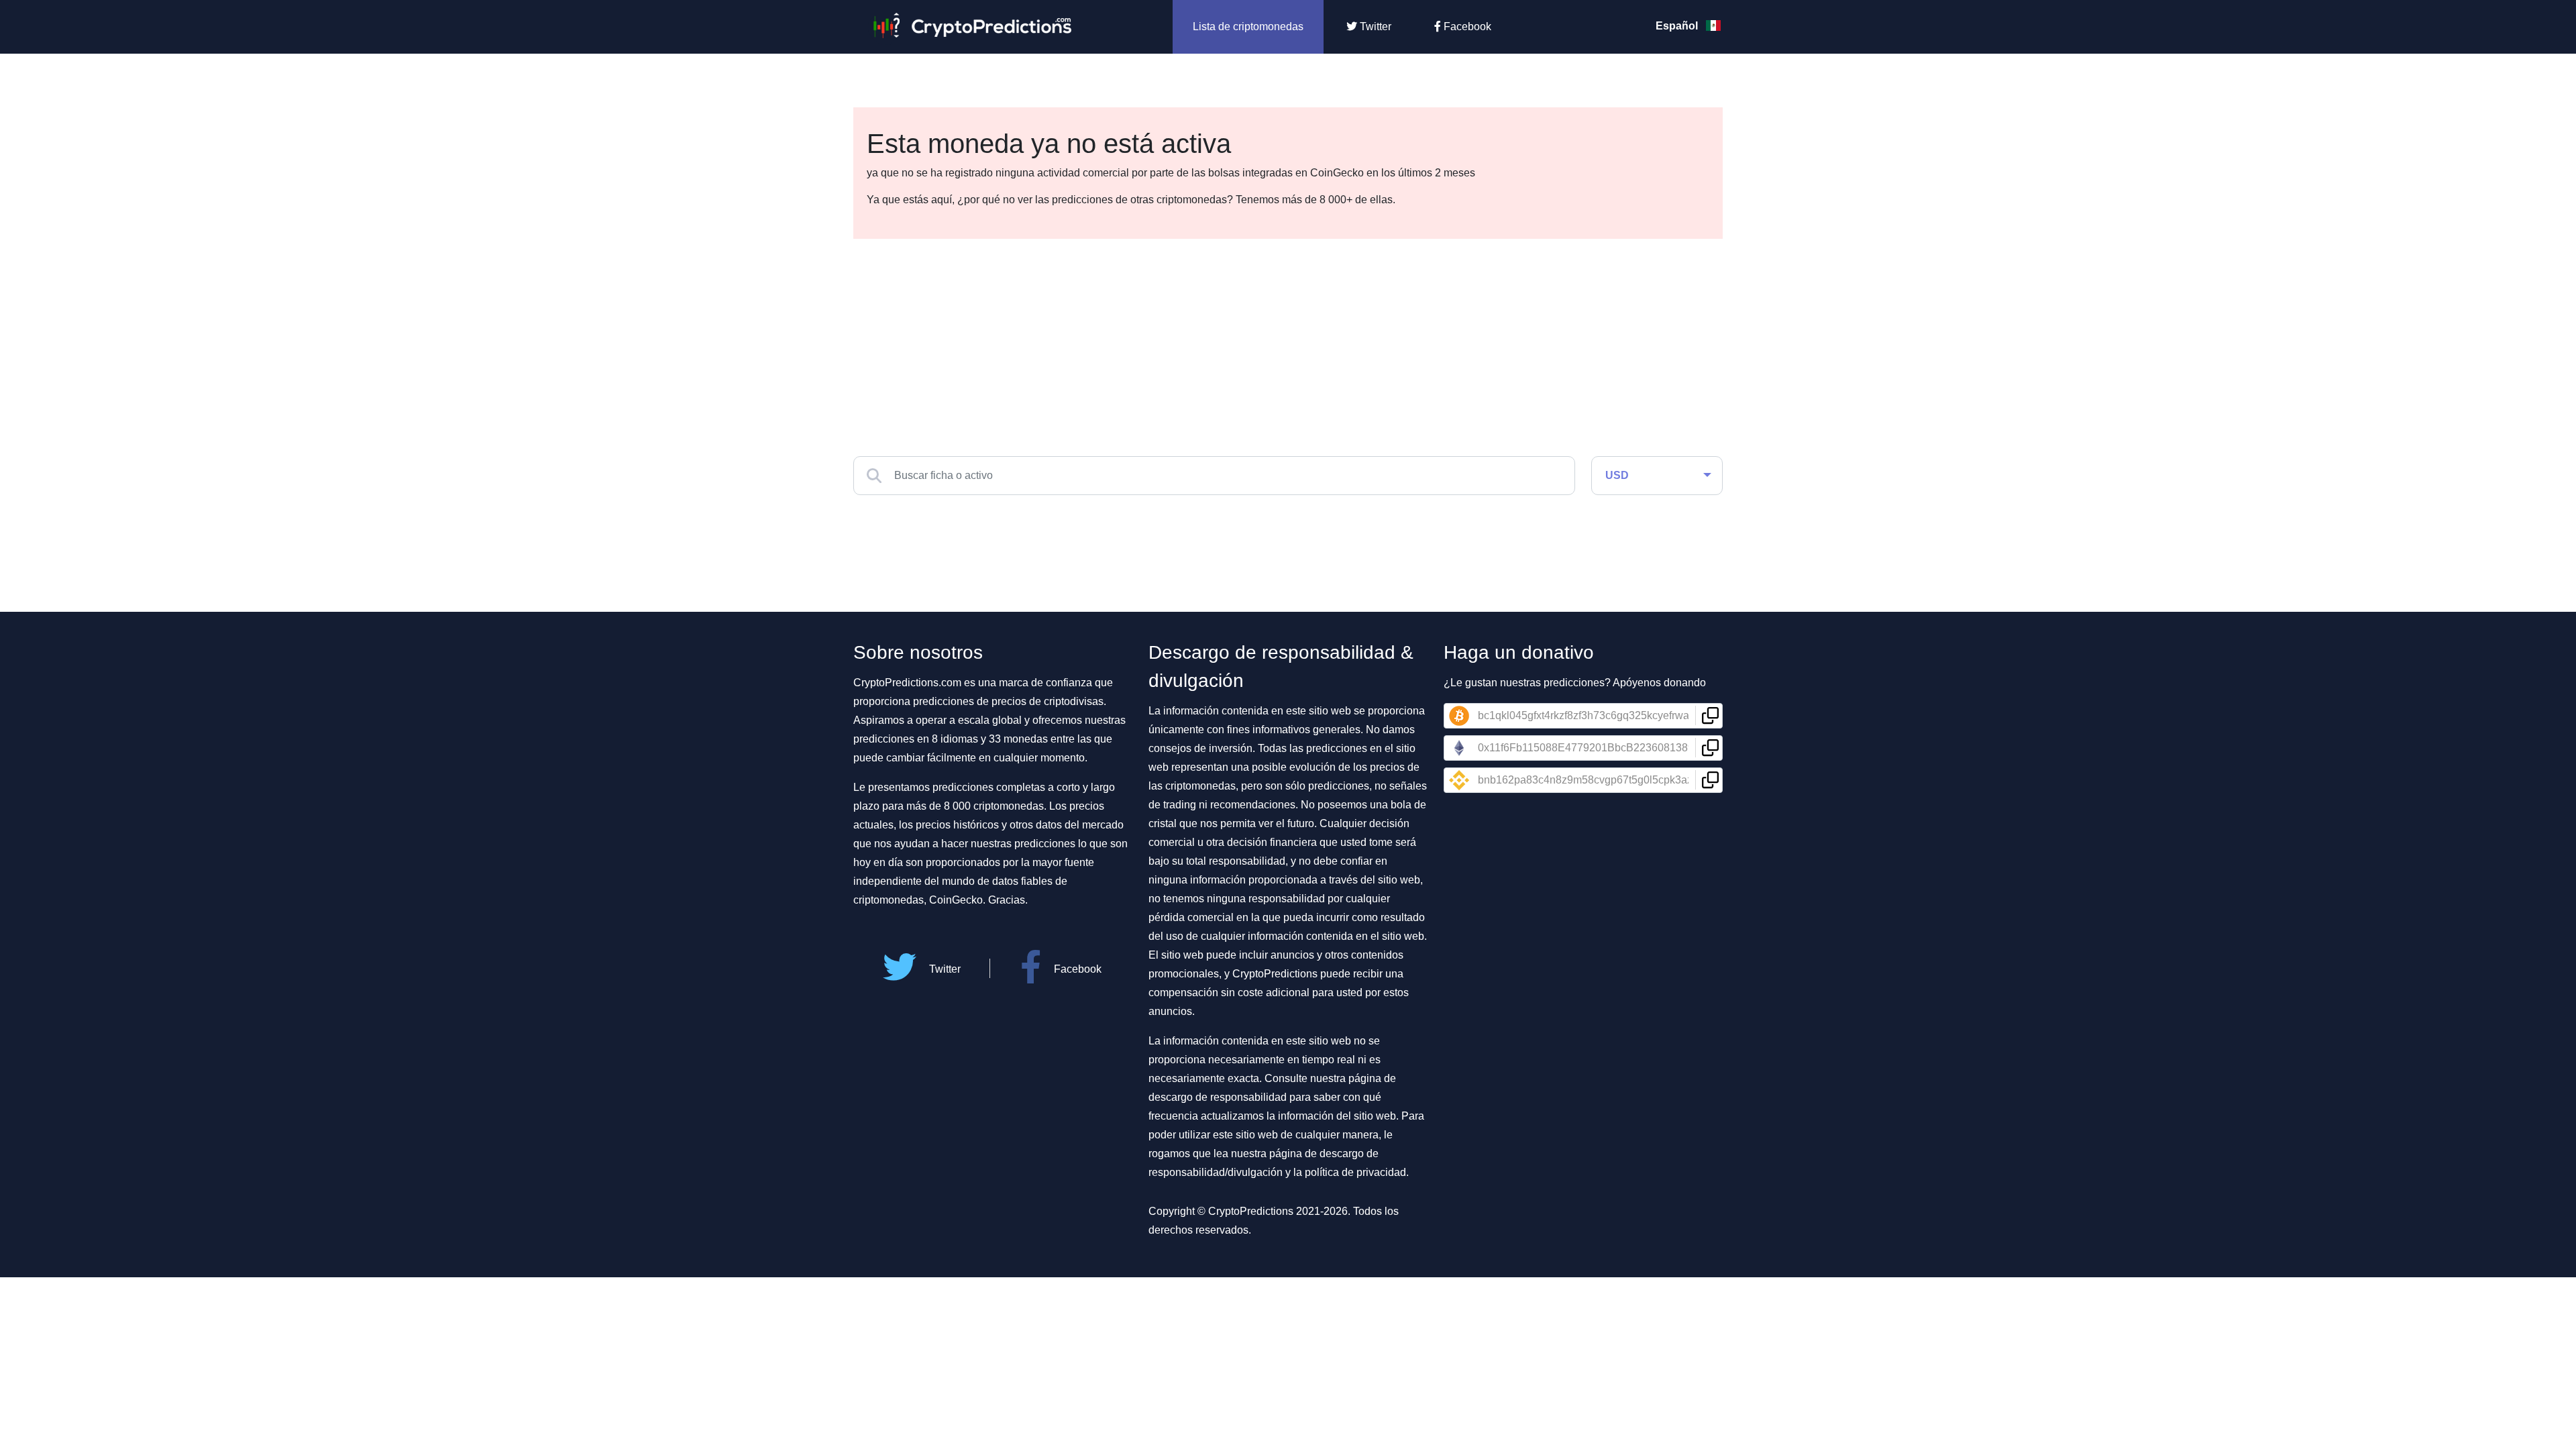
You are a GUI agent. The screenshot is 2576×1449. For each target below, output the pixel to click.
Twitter (1374, 26)
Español (1678, 26)
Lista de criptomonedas (1248, 26)
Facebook (1466, 26)
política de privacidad (1355, 1172)
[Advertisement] (1288, 339)
